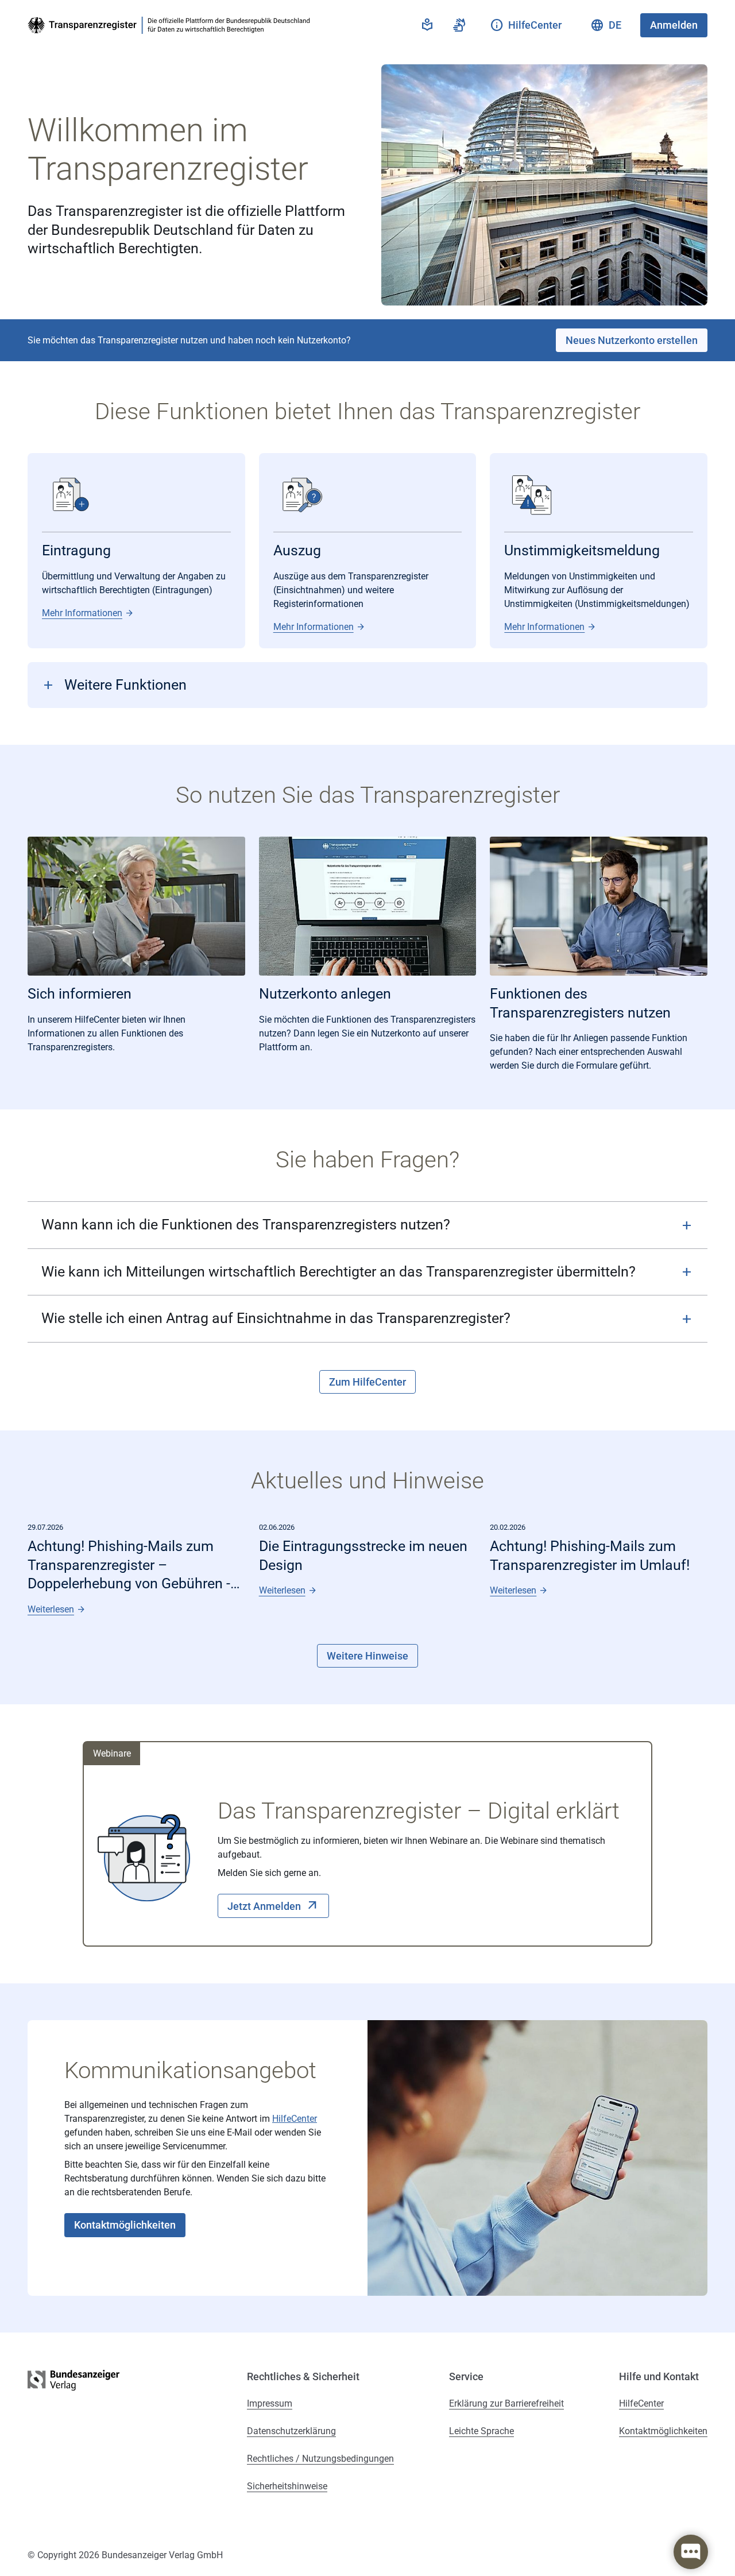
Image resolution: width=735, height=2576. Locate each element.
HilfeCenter (295, 2119)
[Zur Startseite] (171, 25)
